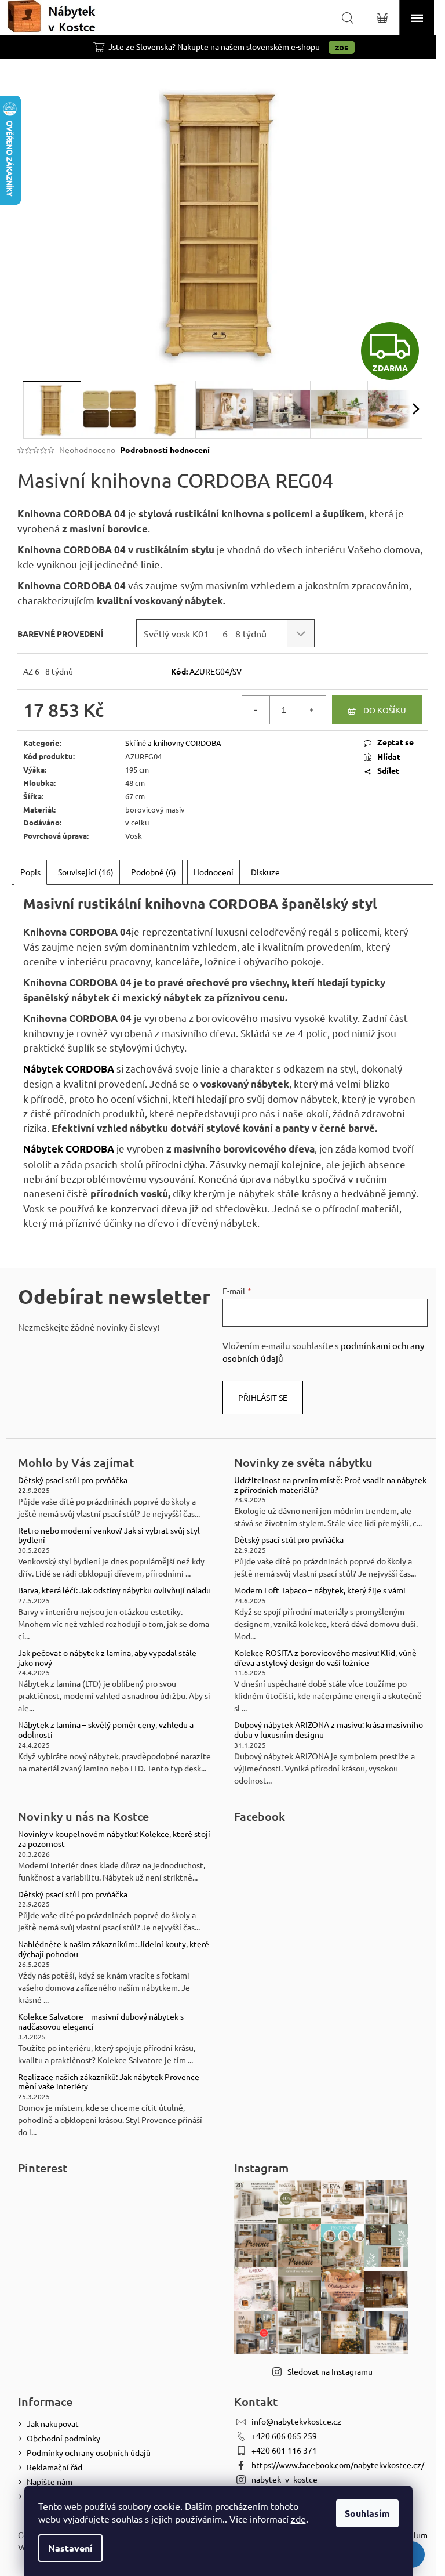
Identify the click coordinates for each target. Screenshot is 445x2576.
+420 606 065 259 (284, 2436)
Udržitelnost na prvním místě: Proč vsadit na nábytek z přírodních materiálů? (330, 1485)
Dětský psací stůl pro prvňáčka (73, 1480)
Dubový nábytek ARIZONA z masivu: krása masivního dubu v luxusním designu (329, 1730)
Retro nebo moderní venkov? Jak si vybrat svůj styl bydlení (109, 1535)
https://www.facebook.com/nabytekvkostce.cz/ (338, 2465)
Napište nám (50, 2481)
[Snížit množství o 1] (256, 710)
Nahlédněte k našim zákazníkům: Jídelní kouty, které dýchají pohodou (114, 1949)
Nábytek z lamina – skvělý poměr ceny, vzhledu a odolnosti (106, 1730)
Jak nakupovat (53, 2423)
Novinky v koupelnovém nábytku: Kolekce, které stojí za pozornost (114, 1839)
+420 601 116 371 (284, 2450)
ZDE (342, 48)
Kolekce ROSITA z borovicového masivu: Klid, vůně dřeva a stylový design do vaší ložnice (325, 1658)
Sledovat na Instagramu (330, 2371)
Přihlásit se (263, 1397)
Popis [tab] (30, 872)
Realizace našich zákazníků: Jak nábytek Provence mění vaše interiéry (109, 2082)
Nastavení (70, 2548)
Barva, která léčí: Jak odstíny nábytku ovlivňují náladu (114, 1590)
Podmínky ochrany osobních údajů (89, 2452)
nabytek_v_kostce (284, 2479)
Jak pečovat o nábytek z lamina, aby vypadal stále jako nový (107, 1658)
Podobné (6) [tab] (154, 872)
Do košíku (385, 710)
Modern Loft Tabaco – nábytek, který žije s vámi (320, 1590)
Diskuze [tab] (265, 872)
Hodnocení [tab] (214, 872)
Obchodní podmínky (63, 2438)
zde (298, 2519)
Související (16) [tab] (86, 872)
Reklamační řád (54, 2467)
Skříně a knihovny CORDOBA (173, 743)
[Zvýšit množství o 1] (312, 710)
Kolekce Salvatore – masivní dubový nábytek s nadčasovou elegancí (101, 2021)
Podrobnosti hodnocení (165, 450)
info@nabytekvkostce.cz (296, 2421)
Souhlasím (367, 2513)
